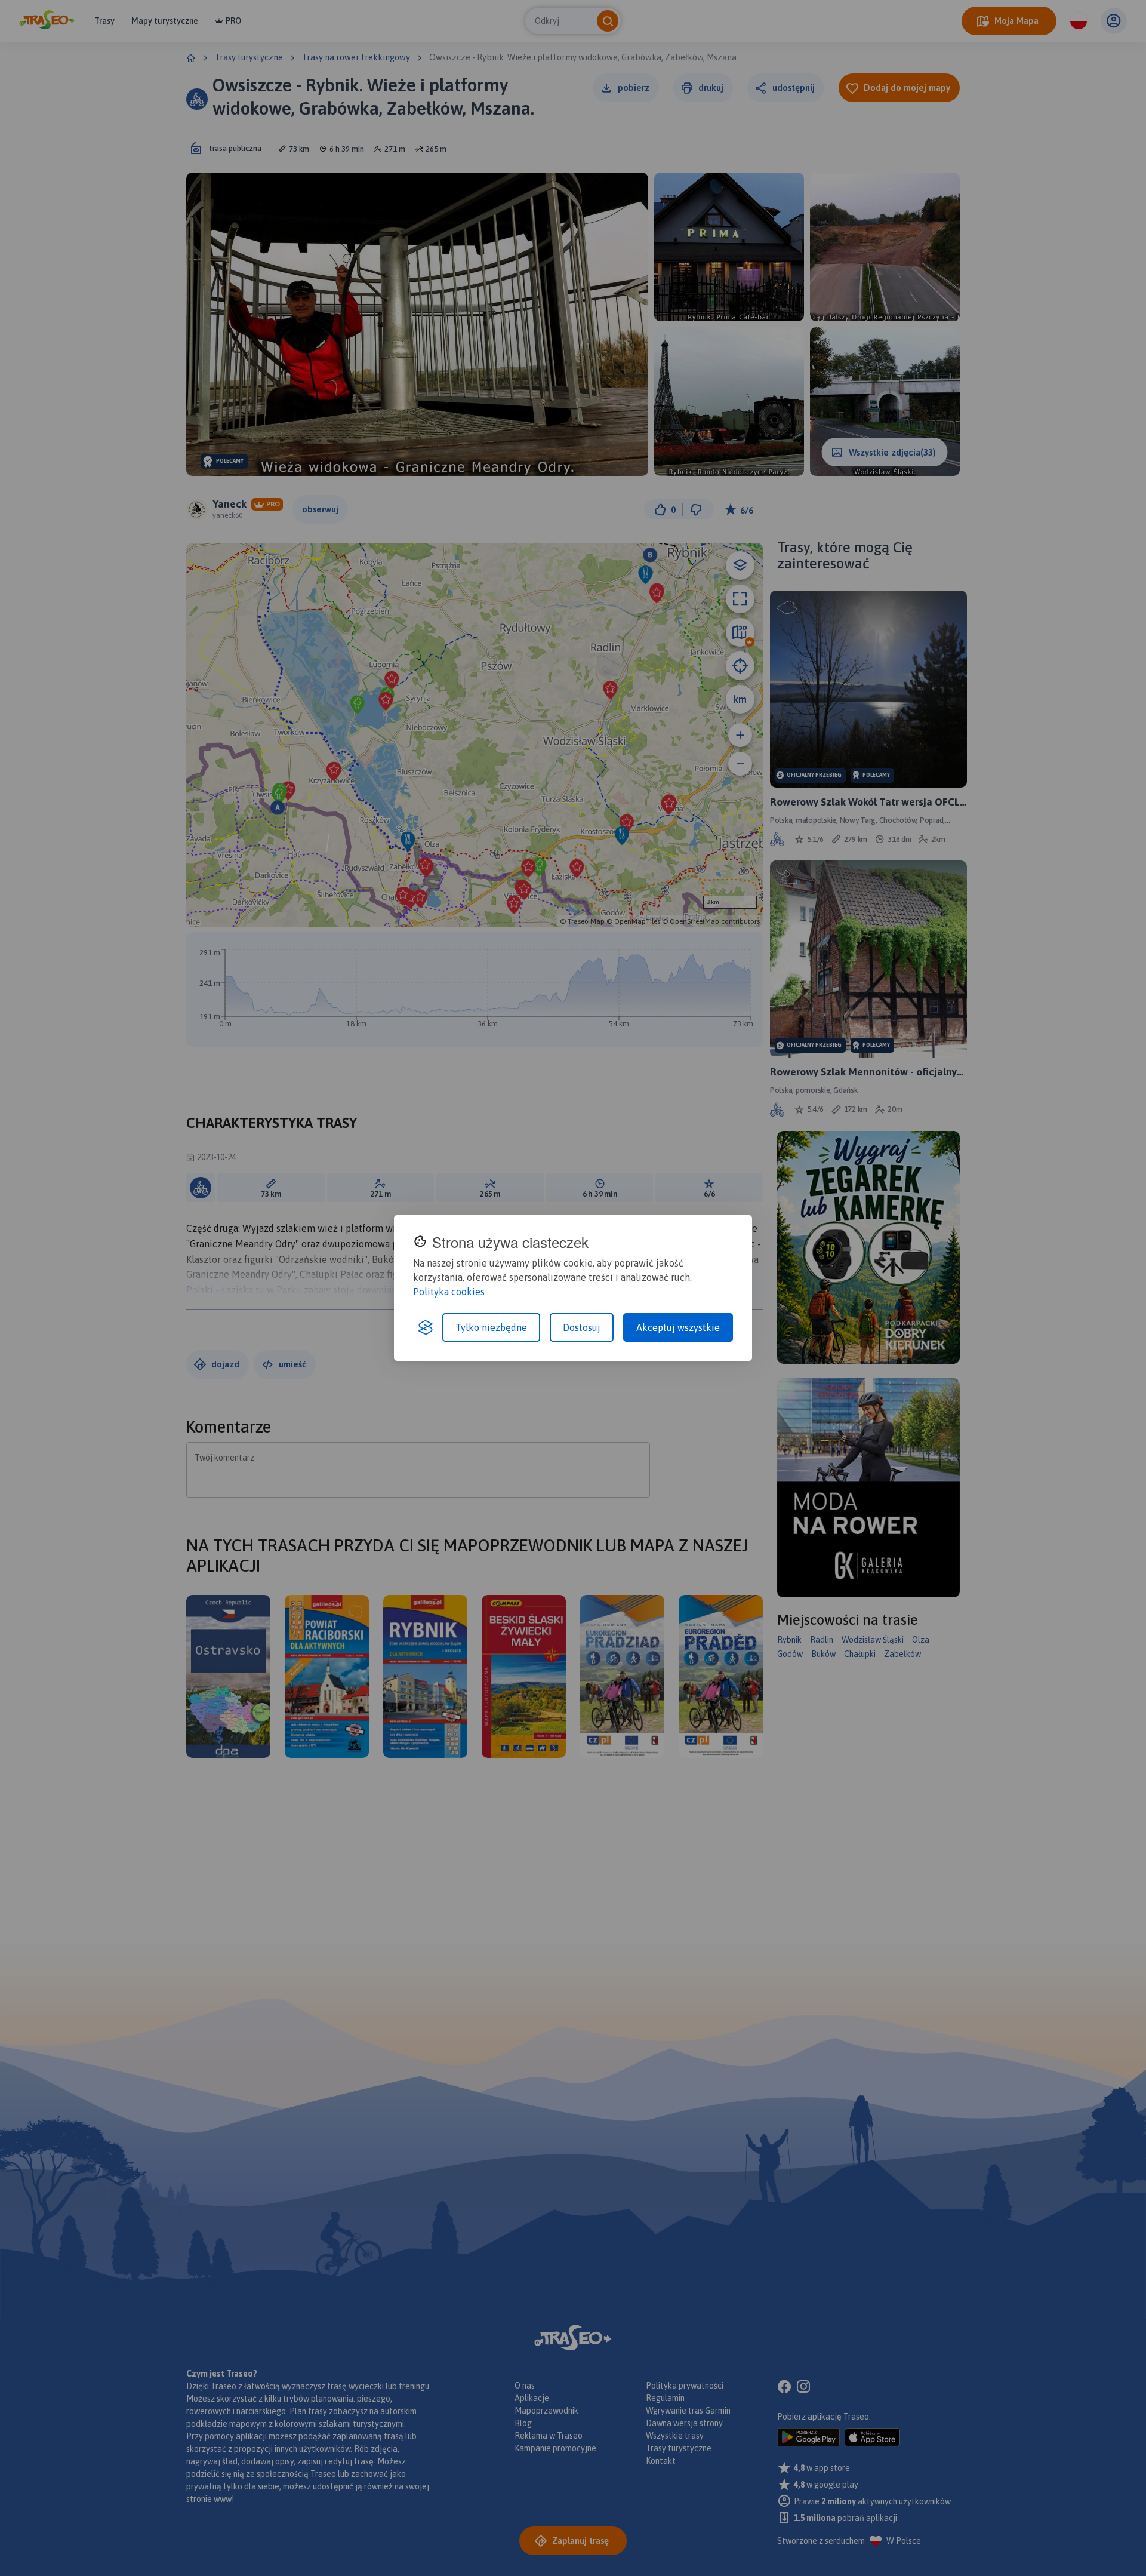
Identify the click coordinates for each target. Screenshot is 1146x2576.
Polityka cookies (449, 1292)
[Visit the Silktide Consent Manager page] (426, 1327)
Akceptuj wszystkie (678, 1327)
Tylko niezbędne (491, 1327)
